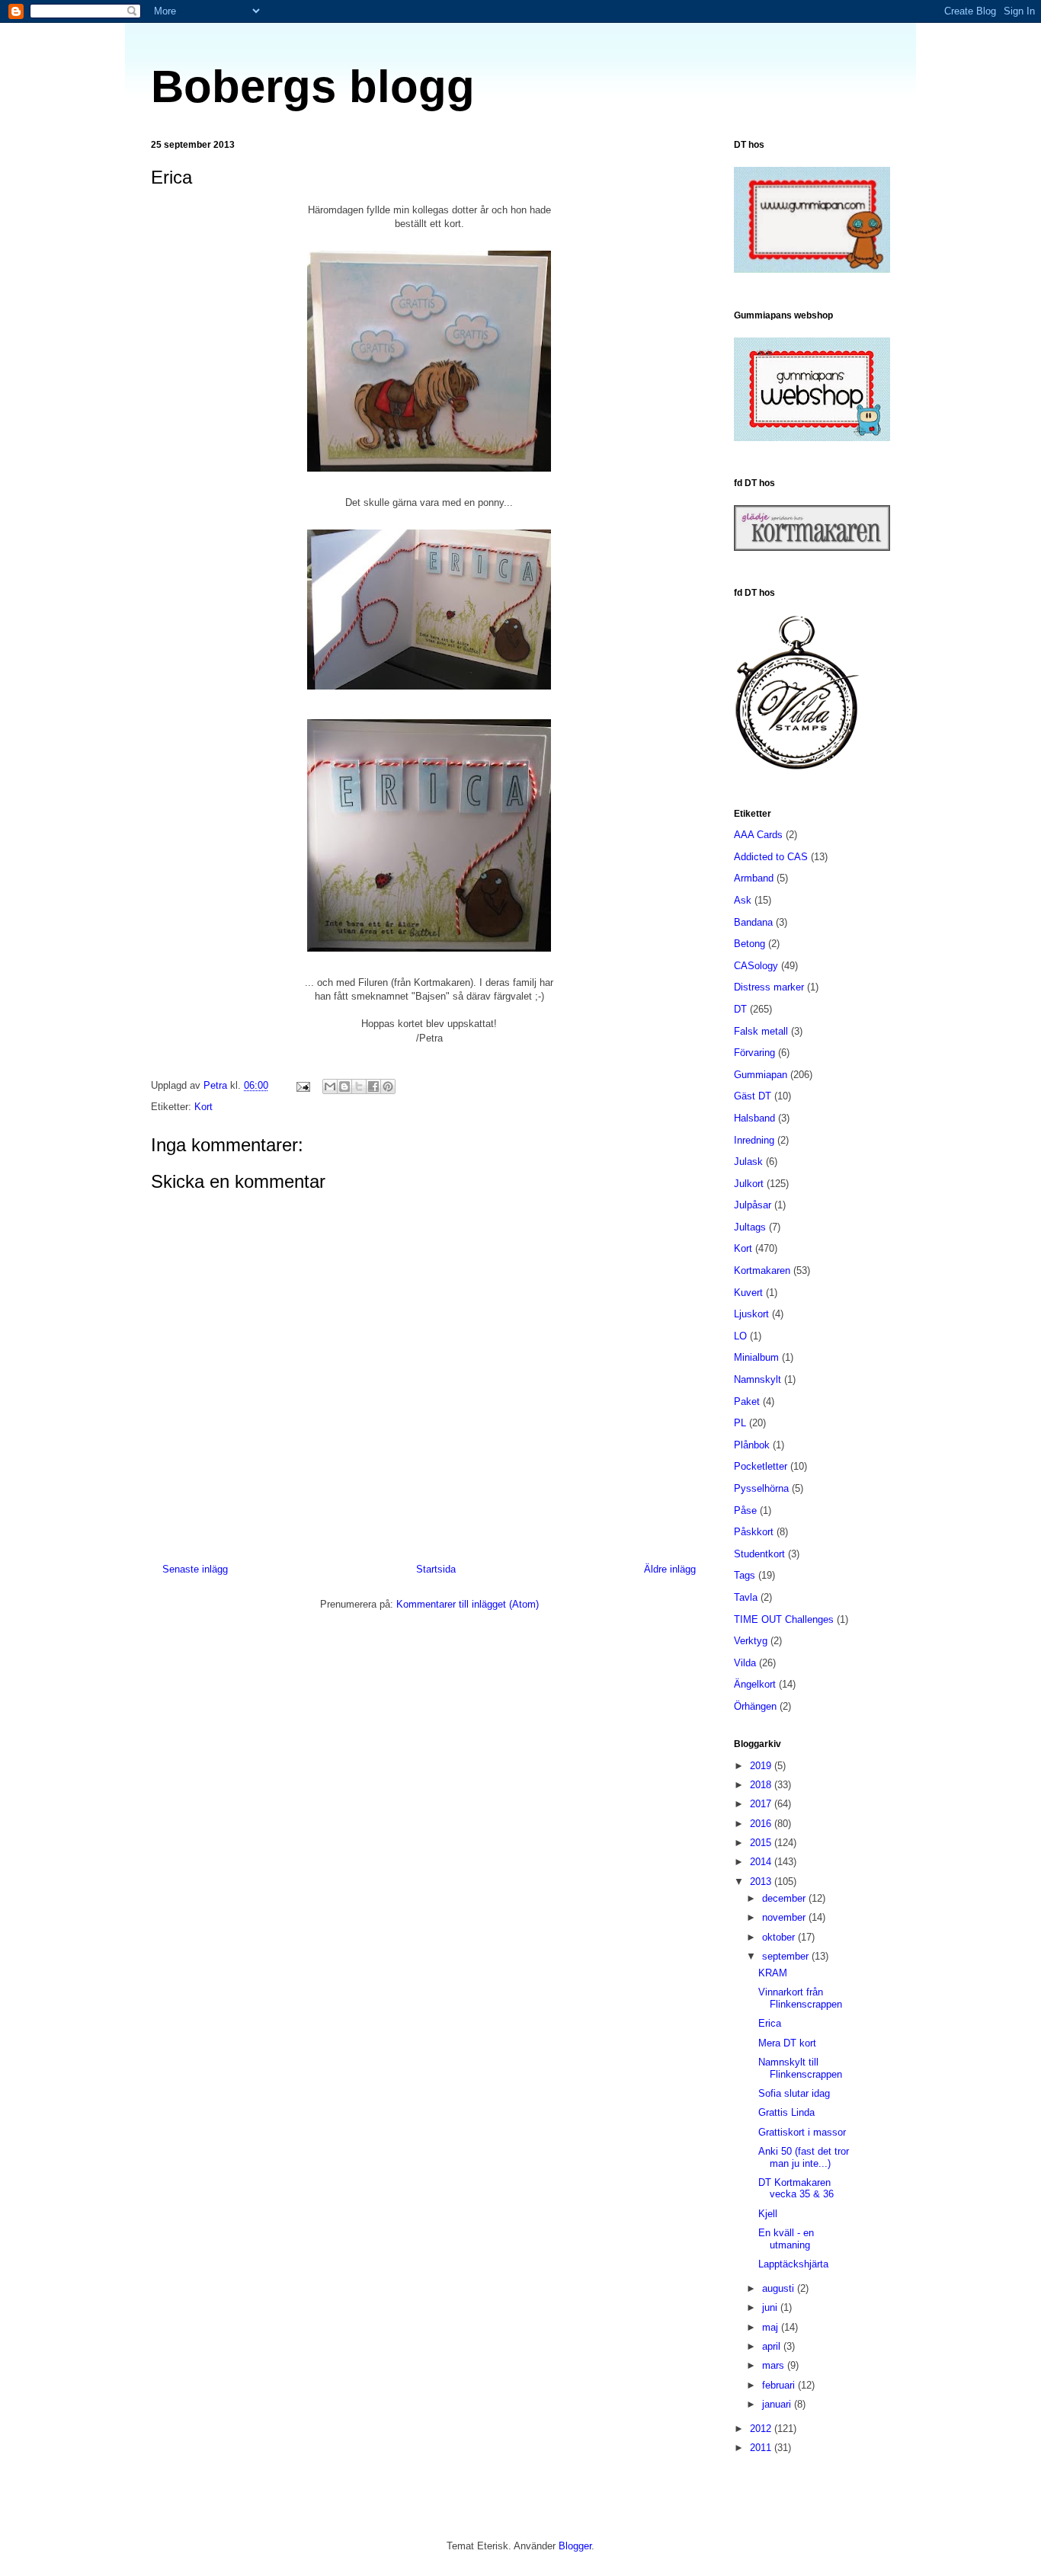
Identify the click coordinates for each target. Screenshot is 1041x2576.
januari (778, 2404)
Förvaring (754, 1053)
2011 (762, 2448)
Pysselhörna (761, 1488)
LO (740, 1336)
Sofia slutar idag (794, 2093)
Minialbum (756, 1357)
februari (780, 2385)
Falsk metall (761, 1031)
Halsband (754, 1118)
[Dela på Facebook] (373, 1086)
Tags (745, 1575)
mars (775, 2365)
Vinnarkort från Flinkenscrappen (800, 1998)
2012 (762, 2429)
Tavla (746, 1597)
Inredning (754, 1140)
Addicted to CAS (771, 857)
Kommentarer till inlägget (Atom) (468, 1604)
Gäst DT (753, 1096)
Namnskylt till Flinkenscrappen (800, 2068)
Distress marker (769, 987)
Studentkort (759, 1554)
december (785, 1898)
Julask (748, 1162)
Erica (770, 2023)
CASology (756, 966)
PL (740, 1423)
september (787, 1956)
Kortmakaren (762, 1270)
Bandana (753, 922)
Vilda (745, 1663)
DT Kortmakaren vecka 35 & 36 (796, 2189)
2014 (762, 1862)
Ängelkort (755, 1684)
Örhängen (755, 1706)
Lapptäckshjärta (793, 2264)
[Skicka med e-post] (330, 1086)
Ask (743, 900)
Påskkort (754, 1532)
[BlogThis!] (344, 1086)
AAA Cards (758, 835)
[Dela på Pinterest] (388, 1086)
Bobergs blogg (313, 86)
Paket (747, 1402)
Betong (750, 944)
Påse (745, 1510)
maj (772, 2327)
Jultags (750, 1227)
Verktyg (751, 1641)
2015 (762, 1843)
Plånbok (752, 1445)
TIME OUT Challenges (784, 1619)
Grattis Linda (786, 2112)
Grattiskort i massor (802, 2132)
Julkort (749, 1184)
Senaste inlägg (195, 1569)
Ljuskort (751, 1314)
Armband (754, 878)
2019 (762, 1766)
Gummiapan (761, 1075)
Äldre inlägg (670, 1569)
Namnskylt (758, 1379)
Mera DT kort (787, 2043)
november (785, 1917)
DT (740, 1009)
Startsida (436, 1569)
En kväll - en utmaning (786, 2239)
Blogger (575, 2546)
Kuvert (748, 1293)
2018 (762, 1785)
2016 (762, 1824)
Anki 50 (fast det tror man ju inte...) (804, 2157)
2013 (762, 1882)
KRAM (773, 1973)
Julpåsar (753, 1205)
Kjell (768, 2214)
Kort (203, 1107)
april (773, 2346)
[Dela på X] (359, 1086)
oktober (780, 1937)
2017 (762, 1804)
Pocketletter (761, 1466)
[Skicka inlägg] (302, 1085)
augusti (780, 2288)
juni (771, 2307)
